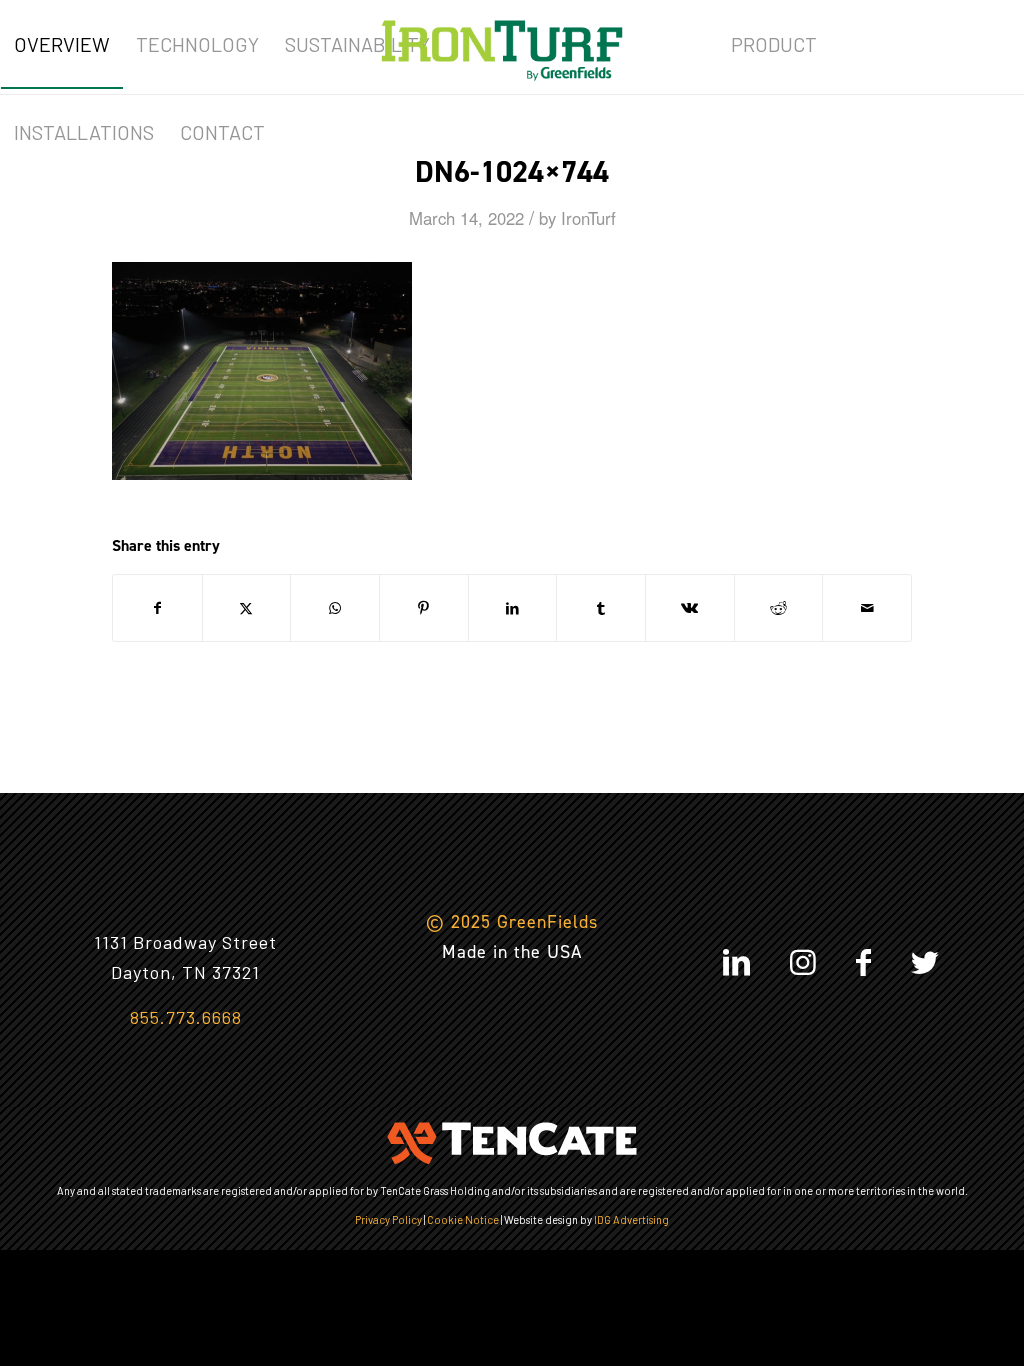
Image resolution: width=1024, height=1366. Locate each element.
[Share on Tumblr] (601, 608)
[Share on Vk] (690, 608)
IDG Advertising (631, 1219)
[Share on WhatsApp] (335, 608)
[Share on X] (247, 608)
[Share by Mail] (867, 608)
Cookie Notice (463, 1219)
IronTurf (588, 218)
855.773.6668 (186, 1017)
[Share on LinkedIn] (513, 608)
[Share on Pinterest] (424, 608)
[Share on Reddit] (779, 608)
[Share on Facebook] (157, 608)
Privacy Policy (388, 1219)
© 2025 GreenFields (512, 922)
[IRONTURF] (502, 44)
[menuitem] (62, 44)
